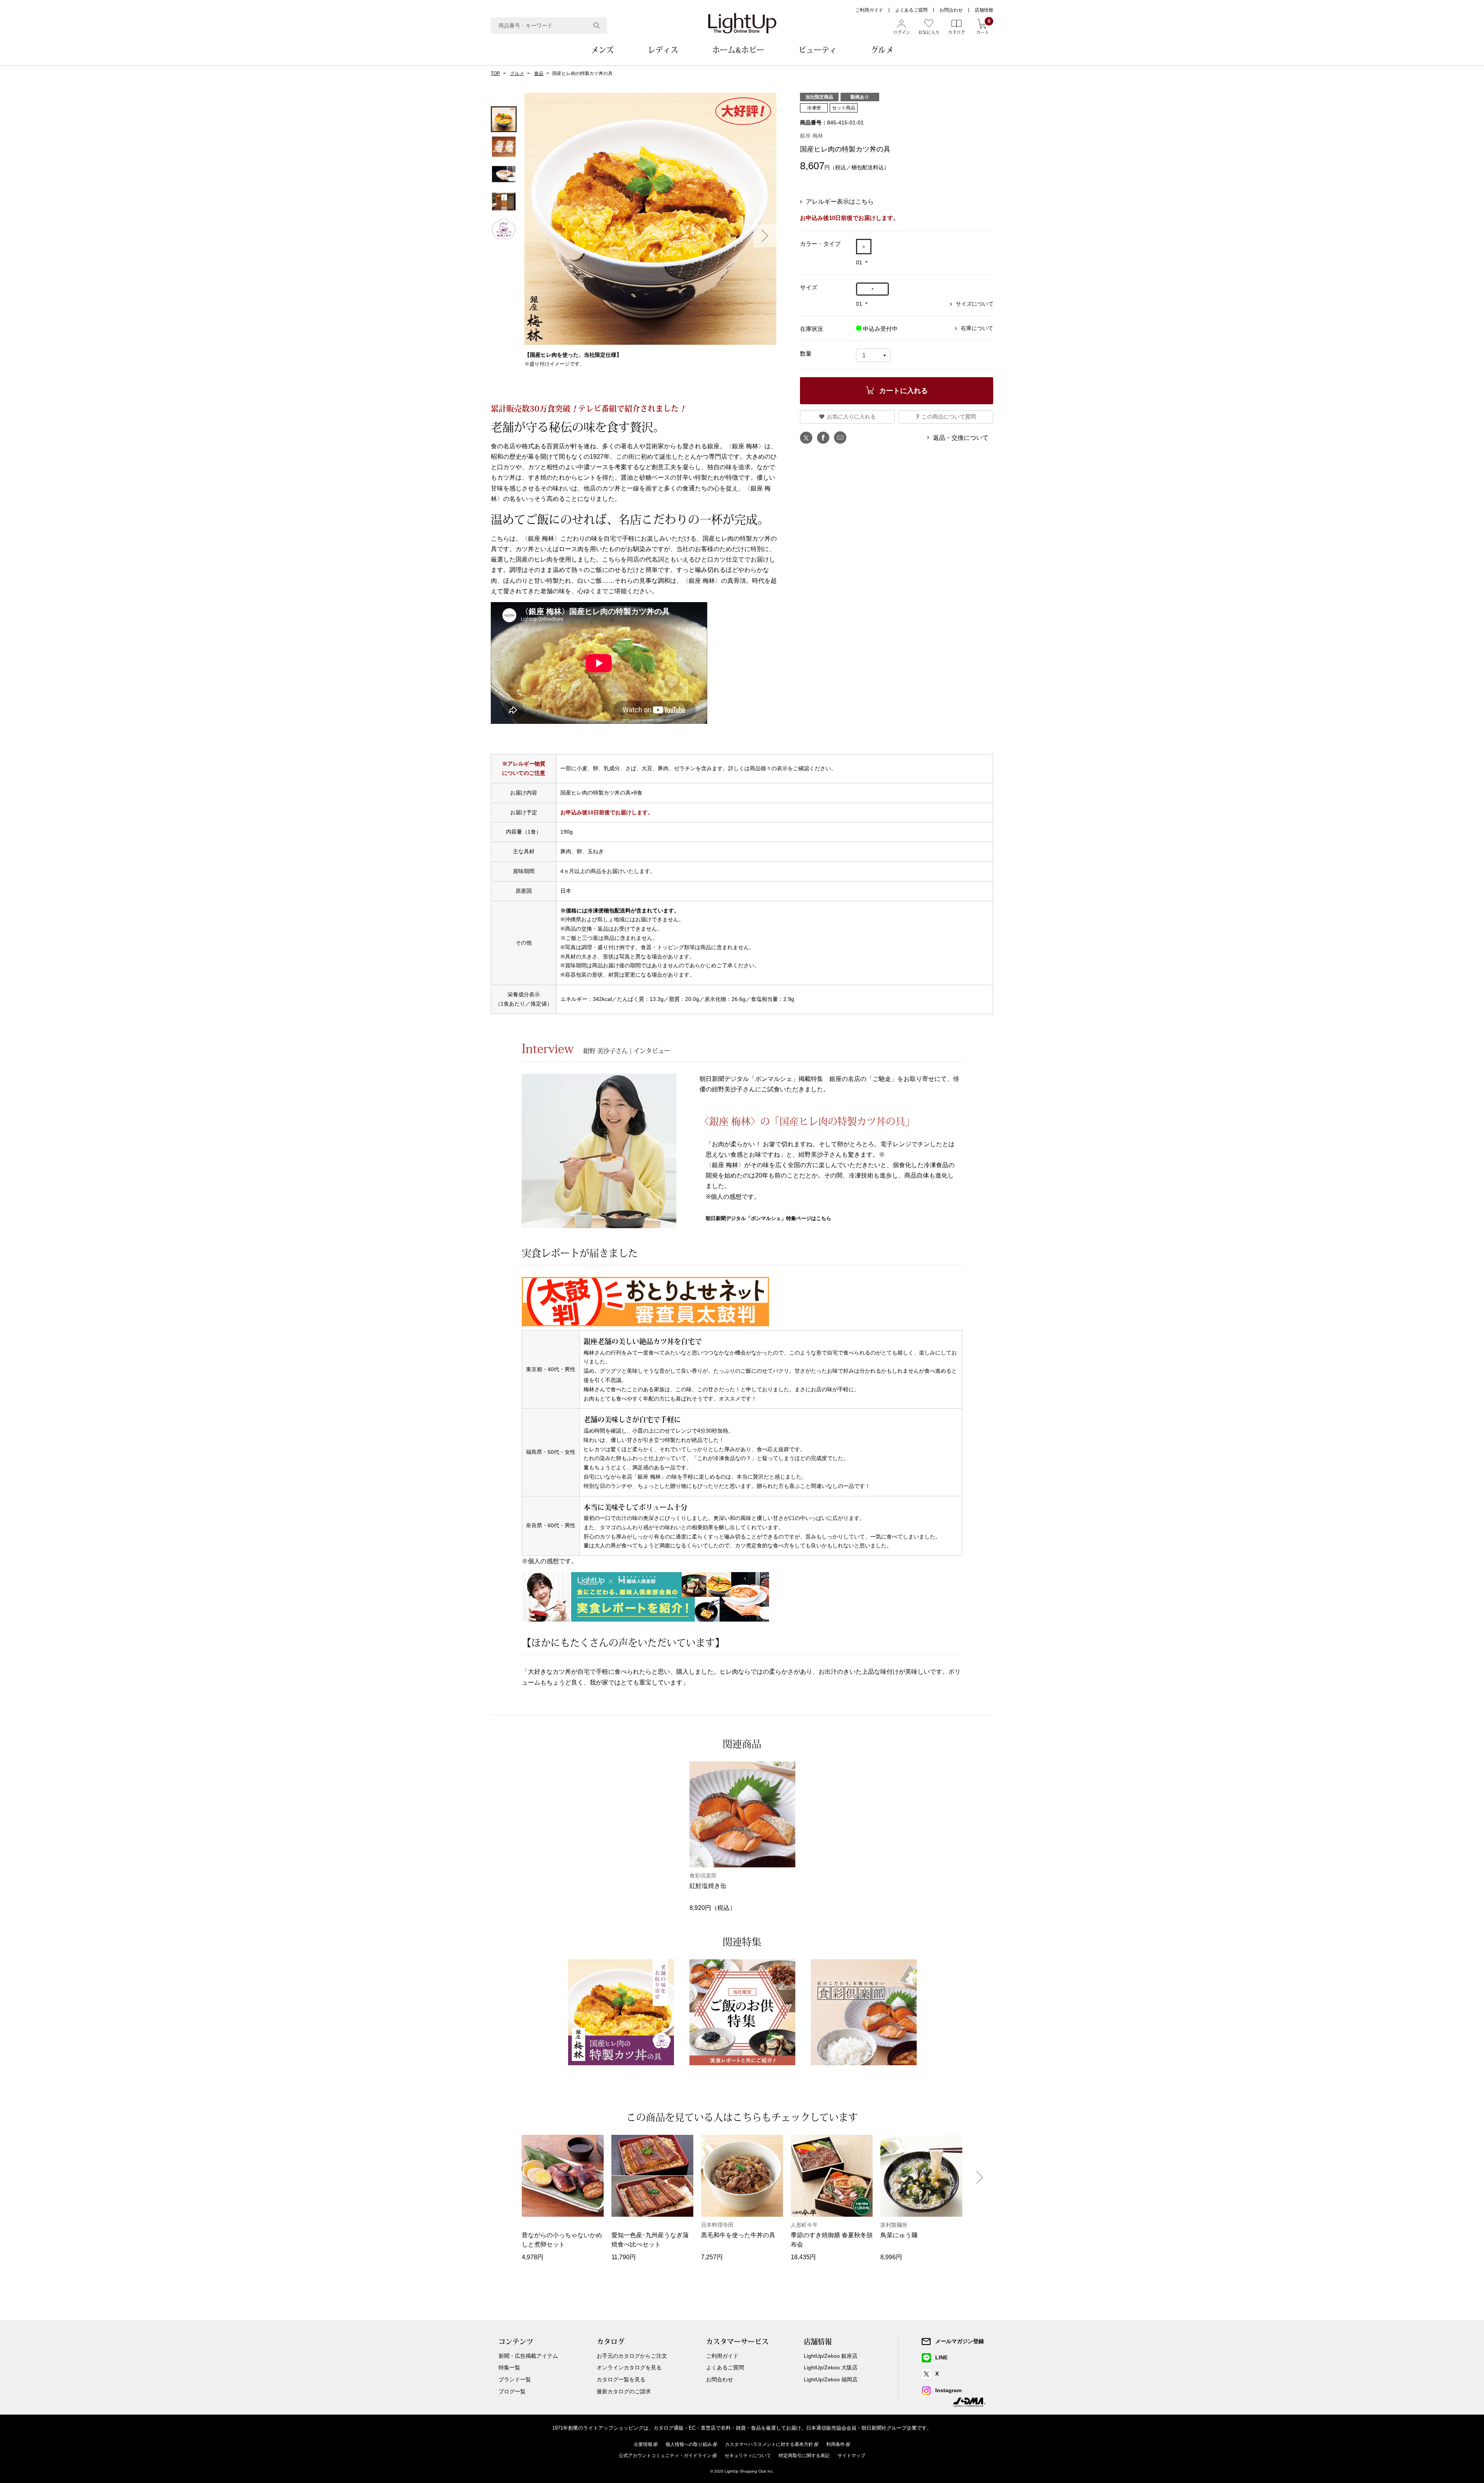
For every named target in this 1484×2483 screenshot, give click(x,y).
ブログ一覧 (512, 2391)
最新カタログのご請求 (624, 2391)
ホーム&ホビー (738, 50)
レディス (663, 50)
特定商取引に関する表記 (804, 2456)
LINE (941, 2357)
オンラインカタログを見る (629, 2367)
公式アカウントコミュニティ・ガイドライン (665, 2456)
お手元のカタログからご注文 (632, 2356)
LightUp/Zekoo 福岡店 (831, 2379)
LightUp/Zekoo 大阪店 (831, 2367)
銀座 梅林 (812, 136)
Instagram (948, 2390)
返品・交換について (961, 438)
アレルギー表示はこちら (840, 202)
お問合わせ (951, 10)
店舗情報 (984, 10)
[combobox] (549, 26)
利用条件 (836, 2444)
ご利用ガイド (869, 10)
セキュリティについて (748, 2456)
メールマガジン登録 (960, 2341)
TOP (495, 73)
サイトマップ (851, 2456)
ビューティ (818, 50)
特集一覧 (509, 2367)
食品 (539, 73)
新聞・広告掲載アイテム (528, 2356)
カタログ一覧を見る (621, 2379)
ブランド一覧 (515, 2379)
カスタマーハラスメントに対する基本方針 (769, 2444)
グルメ (882, 50)
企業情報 (643, 2444)
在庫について (977, 328)
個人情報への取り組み (689, 2444)
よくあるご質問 (911, 10)
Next (765, 236)
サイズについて (975, 304)
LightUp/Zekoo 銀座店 (831, 2356)
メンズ (602, 50)
